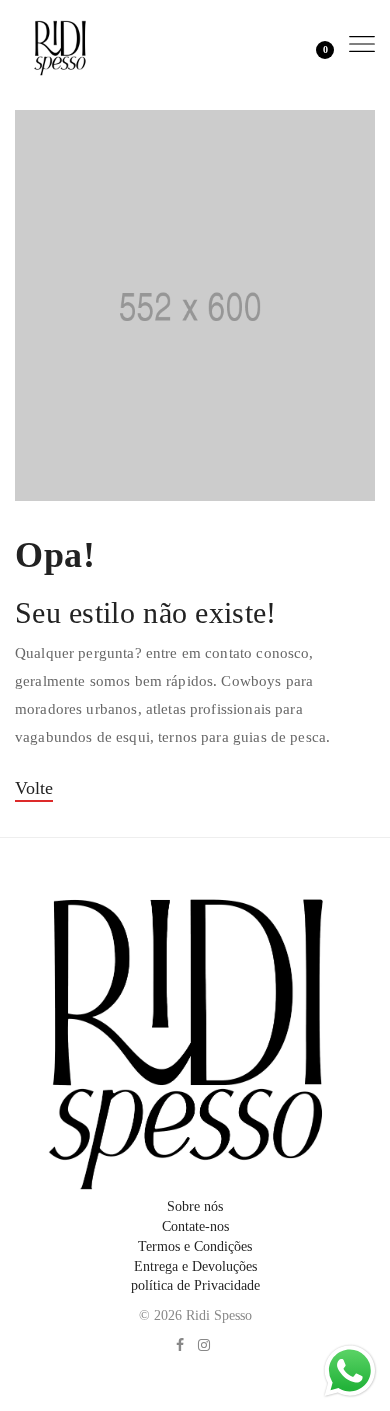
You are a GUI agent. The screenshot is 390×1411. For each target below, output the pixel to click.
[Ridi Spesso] (60, 43)
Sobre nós (195, 1206)
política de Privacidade (195, 1285)
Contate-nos (195, 1226)
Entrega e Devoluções (195, 1266)
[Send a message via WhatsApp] (350, 1371)
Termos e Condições (195, 1246)
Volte (34, 788)
